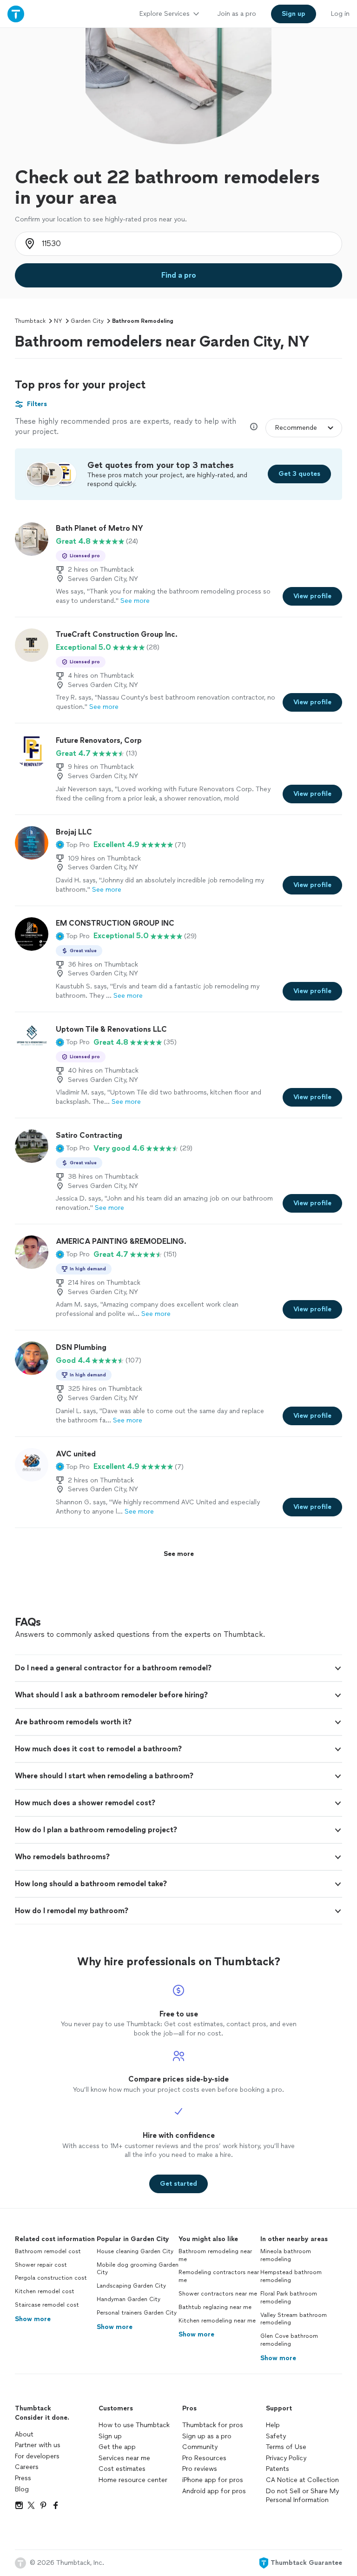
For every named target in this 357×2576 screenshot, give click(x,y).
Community (200, 2447)
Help (273, 2425)
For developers (37, 2456)
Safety (276, 2436)
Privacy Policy (286, 2458)
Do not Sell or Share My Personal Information (302, 2496)
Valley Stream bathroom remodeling (294, 2319)
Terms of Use (286, 2447)
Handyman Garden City (129, 2299)
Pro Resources (204, 2458)
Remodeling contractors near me (219, 2276)
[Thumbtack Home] (16, 14)
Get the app (117, 2447)
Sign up (110, 2436)
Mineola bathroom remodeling (286, 2255)
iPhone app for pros (213, 2480)
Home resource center (133, 2480)
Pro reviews (200, 2469)
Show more (33, 2319)
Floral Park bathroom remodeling (289, 2298)
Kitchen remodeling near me (217, 2321)
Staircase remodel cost (47, 2305)
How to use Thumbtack (134, 2425)
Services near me (124, 2458)
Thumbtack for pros (213, 2425)
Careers (27, 2467)
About (24, 2434)
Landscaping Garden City (131, 2286)
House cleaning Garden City (135, 2251)
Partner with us (38, 2445)
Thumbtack (30, 321)
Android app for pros (214, 2491)
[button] (73, 845)
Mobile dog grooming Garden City (138, 2269)
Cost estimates (122, 2469)
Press (23, 2478)
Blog (22, 2489)
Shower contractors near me (218, 2294)
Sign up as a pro (207, 2436)
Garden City (87, 321)
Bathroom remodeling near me (215, 2255)
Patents (278, 2469)
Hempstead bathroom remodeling (291, 2276)
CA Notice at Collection (302, 2480)
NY (58, 321)
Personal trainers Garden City (137, 2313)
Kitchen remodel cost (45, 2291)
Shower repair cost (41, 2265)
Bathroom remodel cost (48, 2251)
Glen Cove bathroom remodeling (289, 2340)
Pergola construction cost (51, 2278)
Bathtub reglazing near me (215, 2307)
